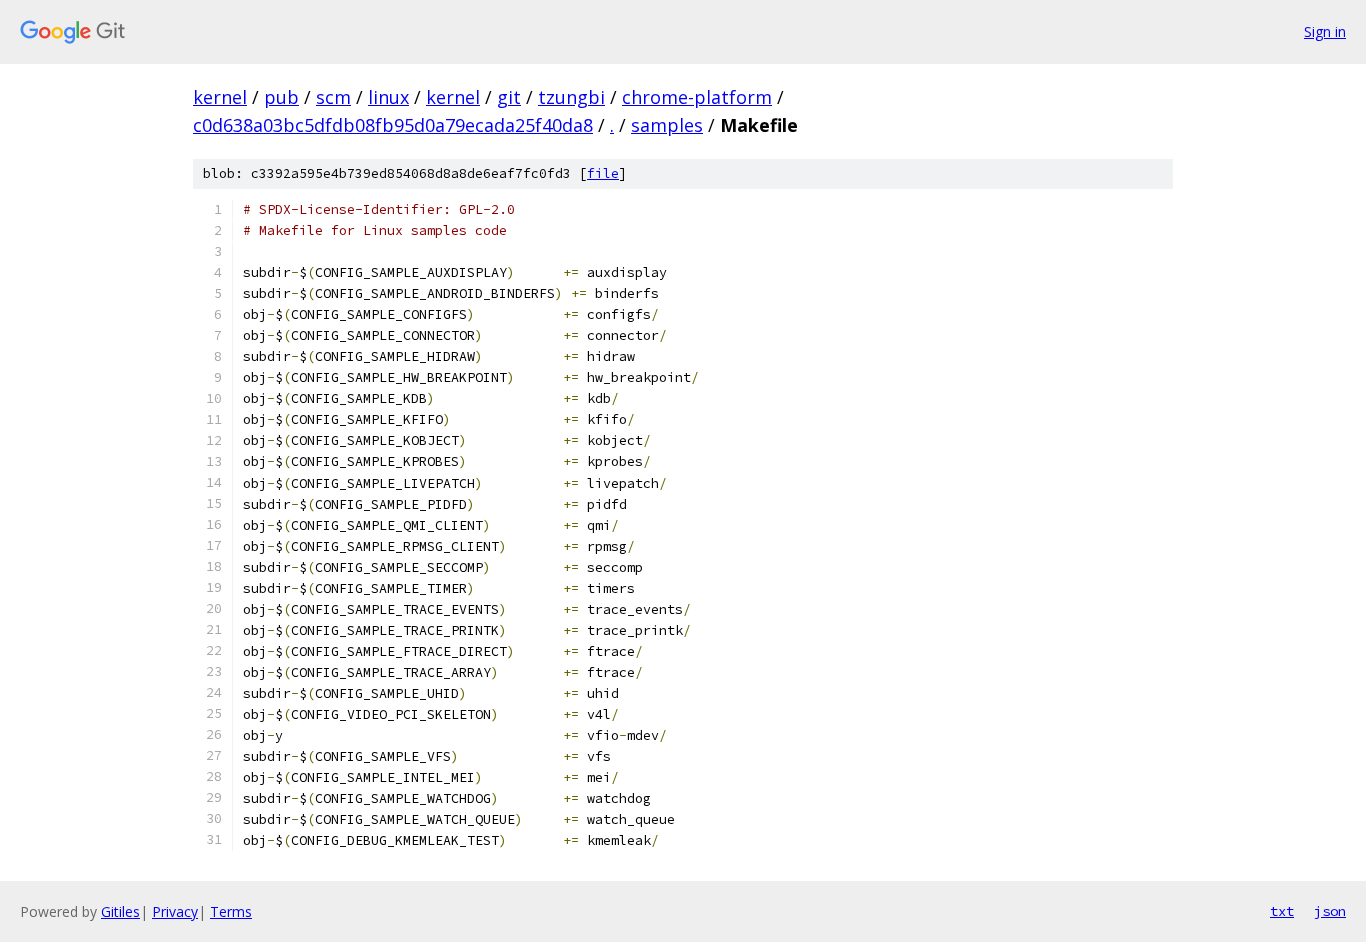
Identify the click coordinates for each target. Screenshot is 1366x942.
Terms (231, 911)
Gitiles (120, 911)
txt (1282, 911)
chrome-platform (697, 97)
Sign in (1325, 31)
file (603, 173)
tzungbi (571, 97)
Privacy (175, 911)
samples (667, 125)
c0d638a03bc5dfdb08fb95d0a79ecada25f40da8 (393, 125)
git (509, 97)
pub (281, 97)
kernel (220, 97)
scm (333, 97)
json (1330, 911)
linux (388, 97)
